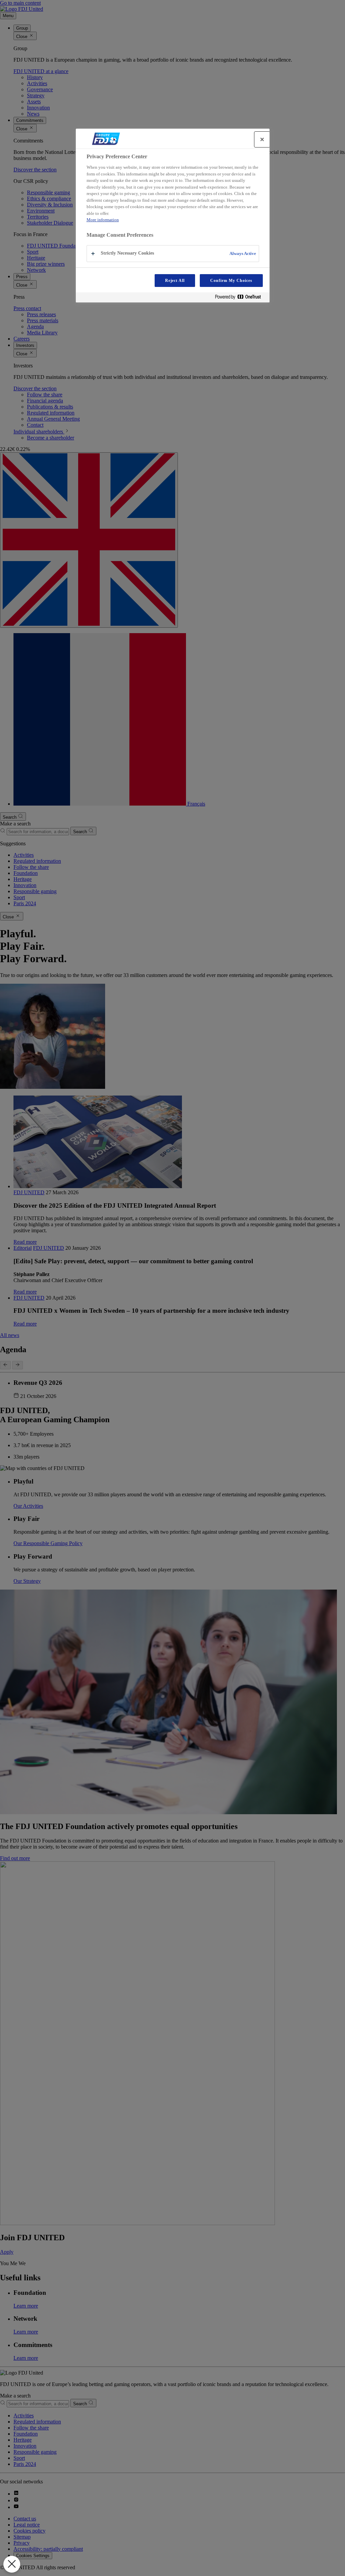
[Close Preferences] (12, 2564)
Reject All (175, 281)
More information (103, 220)
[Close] (262, 139)
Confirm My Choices (231, 281)
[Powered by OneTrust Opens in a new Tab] (241, 298)
